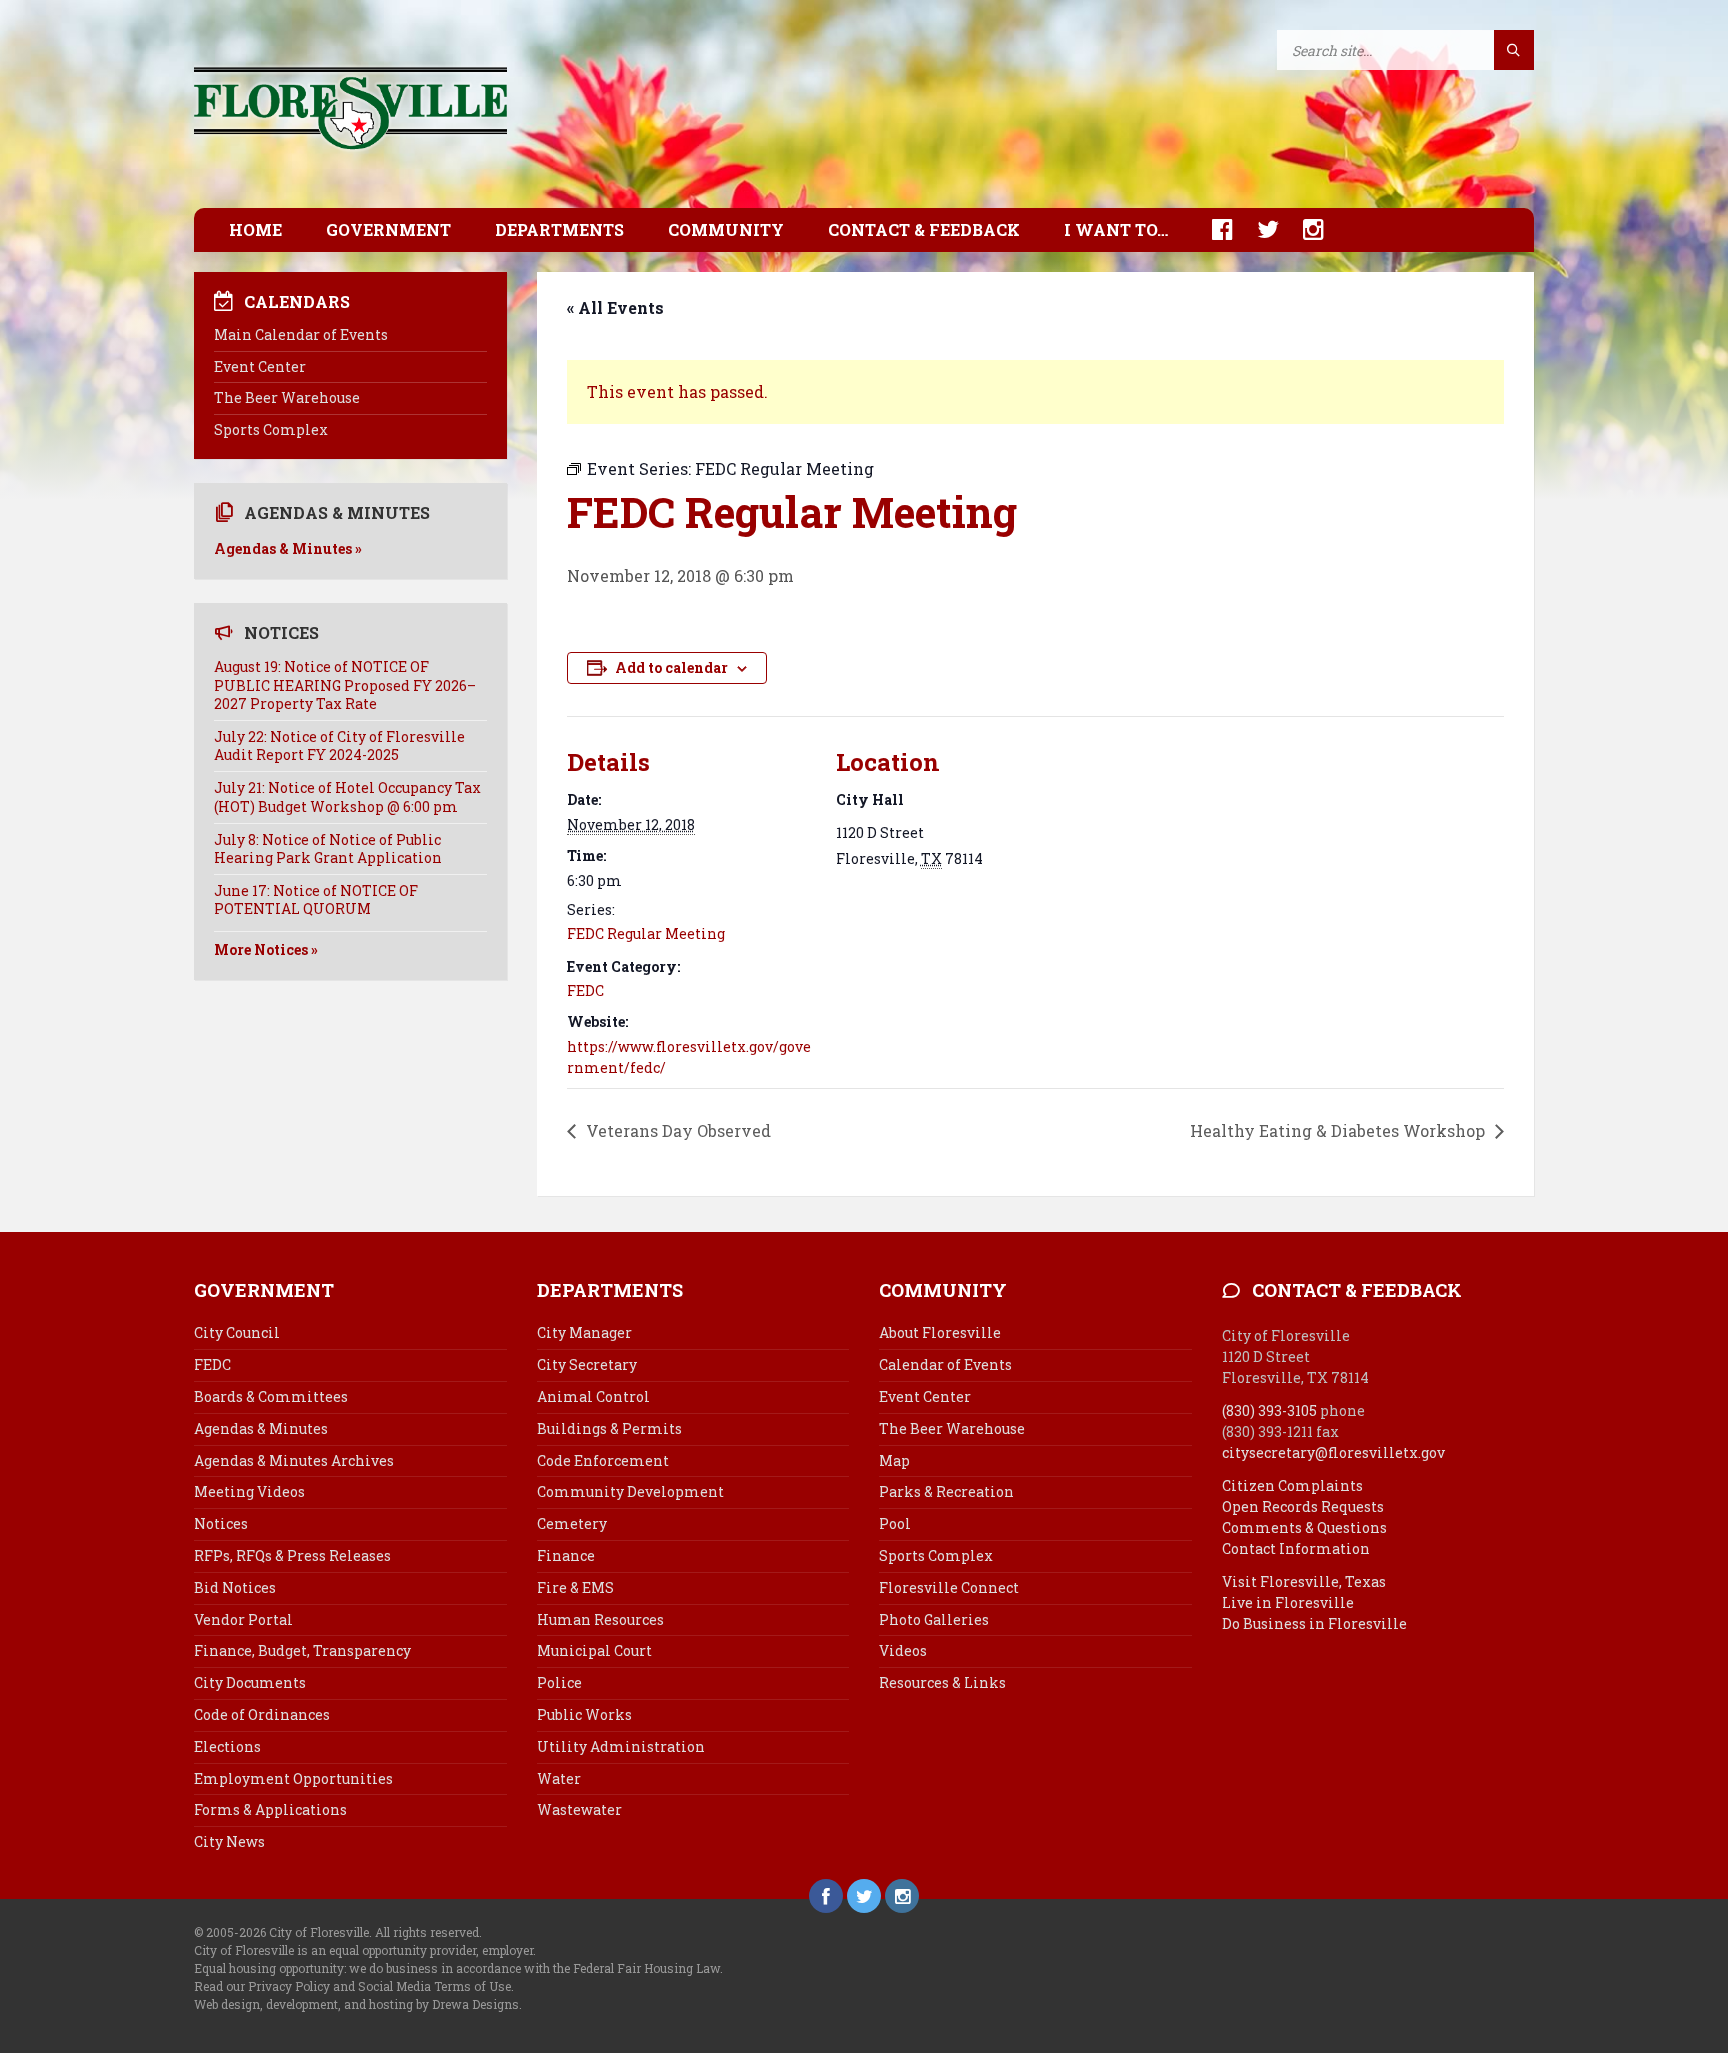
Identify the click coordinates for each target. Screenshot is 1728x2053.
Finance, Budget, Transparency (302, 1650)
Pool (895, 1523)
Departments (559, 229)
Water (559, 1778)
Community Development (630, 1491)
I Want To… (1116, 229)
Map (894, 1460)
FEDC (585, 990)
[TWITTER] (1258, 229)
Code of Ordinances (262, 1714)
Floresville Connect (949, 1587)
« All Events (615, 307)
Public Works (584, 1714)
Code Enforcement (603, 1460)
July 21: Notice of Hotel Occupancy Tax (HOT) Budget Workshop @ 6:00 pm (347, 796)
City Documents (250, 1682)
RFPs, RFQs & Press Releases (292, 1555)
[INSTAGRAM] (1303, 229)
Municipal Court (594, 1650)
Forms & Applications (270, 1809)
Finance (566, 1555)
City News (229, 1841)
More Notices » (266, 949)
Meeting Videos (249, 1491)
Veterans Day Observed (676, 1130)
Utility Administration (621, 1746)
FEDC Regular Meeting (646, 933)
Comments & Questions (1304, 1527)
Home (255, 229)
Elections (227, 1746)
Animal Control (593, 1396)
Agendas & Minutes (261, 1428)
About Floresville (940, 1332)
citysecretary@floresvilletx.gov (1333, 1452)
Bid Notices (235, 1587)
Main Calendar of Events (301, 334)
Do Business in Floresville (1314, 1623)
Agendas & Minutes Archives (294, 1460)
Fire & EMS (575, 1587)
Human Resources (600, 1619)
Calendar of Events (945, 1364)
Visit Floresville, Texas (1304, 1581)
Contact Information (1296, 1548)
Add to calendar (671, 667)
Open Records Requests (1303, 1506)
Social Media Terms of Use (434, 1986)
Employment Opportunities (293, 1778)
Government (388, 229)
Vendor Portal (243, 1619)
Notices (221, 1523)
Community (726, 229)
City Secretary (587, 1364)
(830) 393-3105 (1269, 1410)
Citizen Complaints (1292, 1485)
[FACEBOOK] (1212, 229)
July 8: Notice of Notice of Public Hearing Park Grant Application (328, 848)
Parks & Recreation (946, 1491)
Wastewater (579, 1809)
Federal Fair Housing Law (646, 1968)
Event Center (260, 366)
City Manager (584, 1332)
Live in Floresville (1288, 1602)
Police (559, 1682)
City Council (237, 1332)
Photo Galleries (934, 1619)
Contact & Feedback (924, 229)
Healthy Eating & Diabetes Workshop (1339, 1130)
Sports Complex (271, 429)
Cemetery (572, 1523)
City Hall (870, 799)
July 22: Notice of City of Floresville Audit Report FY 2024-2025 (339, 745)
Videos (903, 1650)
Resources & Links (942, 1682)
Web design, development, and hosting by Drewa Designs (356, 2004)
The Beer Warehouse (287, 397)
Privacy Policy (289, 1986)
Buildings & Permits (609, 1428)
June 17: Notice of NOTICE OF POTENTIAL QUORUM (316, 899)
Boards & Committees (271, 1396)
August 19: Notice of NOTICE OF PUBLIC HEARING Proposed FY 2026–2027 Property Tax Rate (345, 684)
